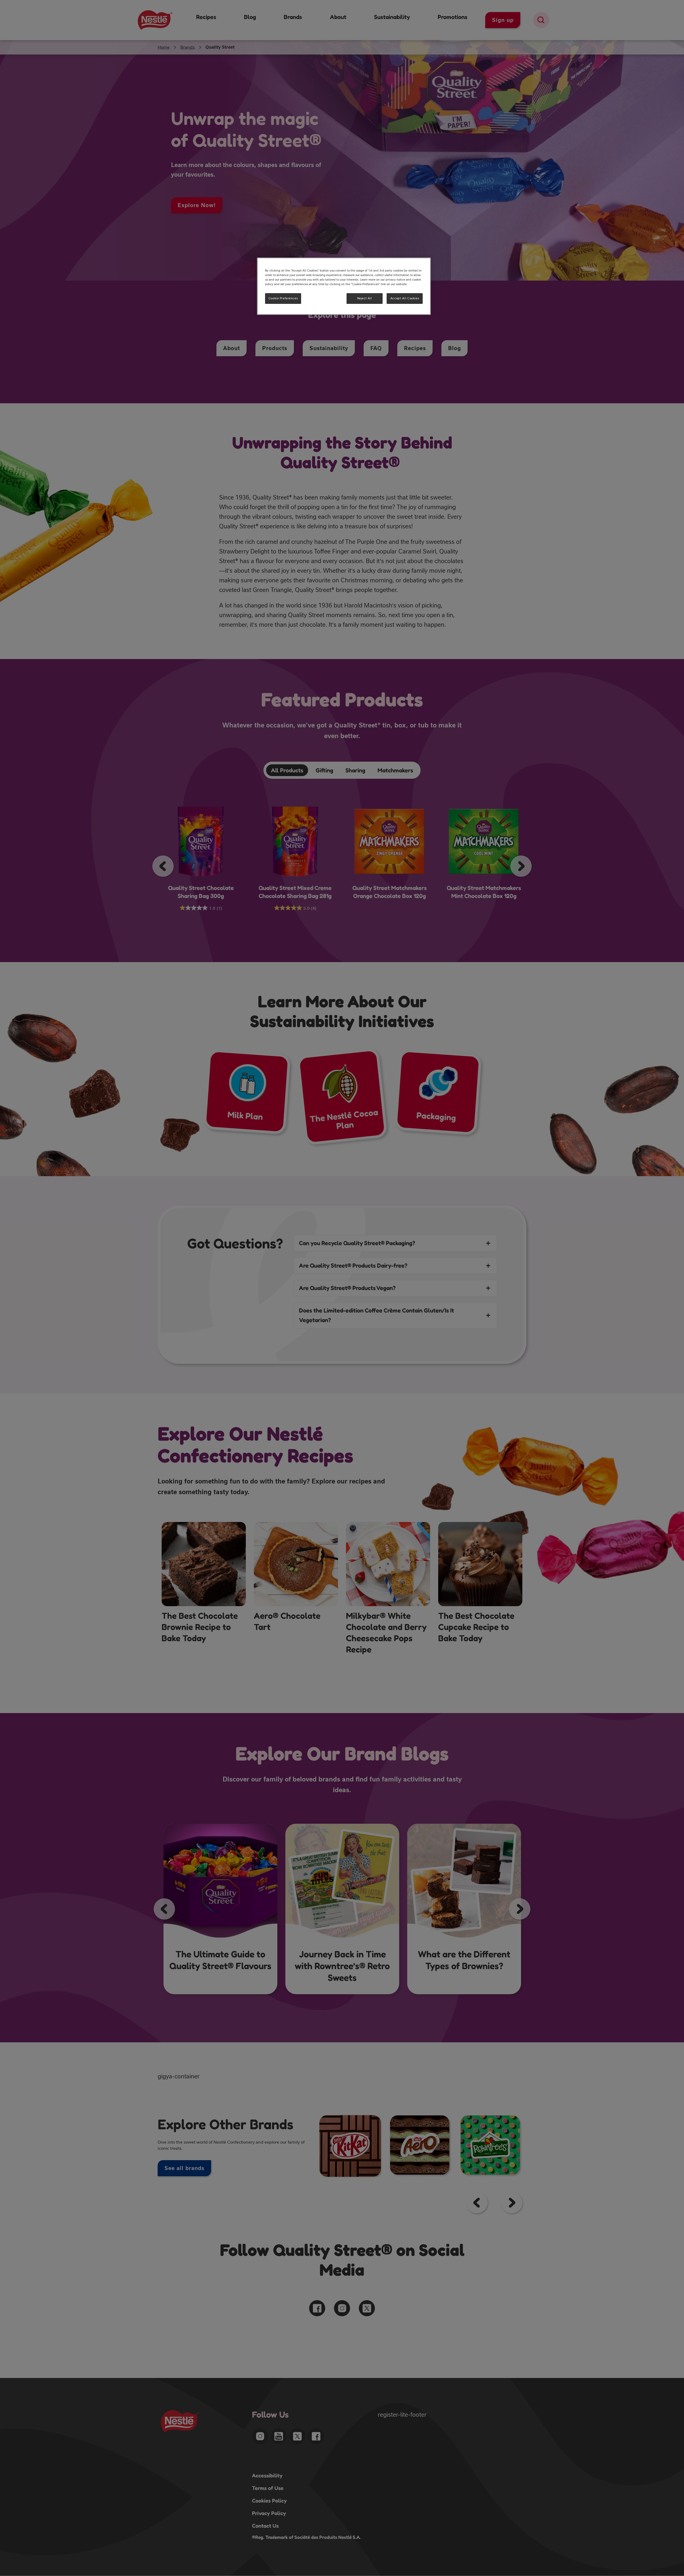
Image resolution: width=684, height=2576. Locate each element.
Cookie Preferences (283, 298)
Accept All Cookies (405, 298)
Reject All (365, 298)
